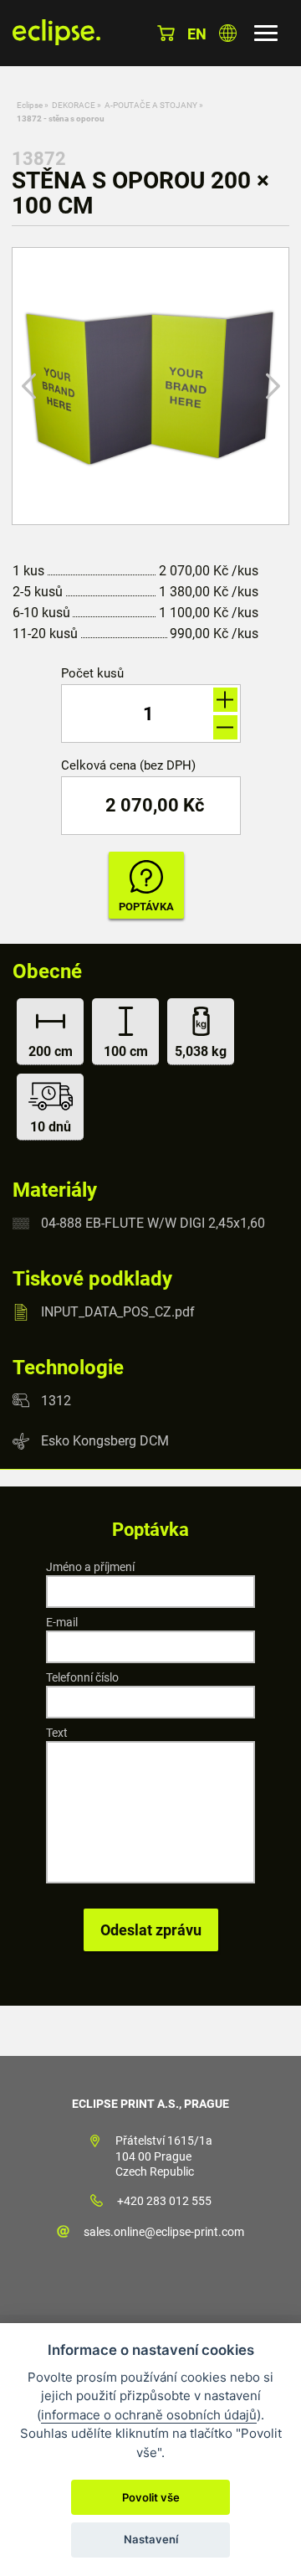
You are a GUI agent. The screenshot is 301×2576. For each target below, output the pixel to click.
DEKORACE (74, 105)
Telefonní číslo (82, 1677)
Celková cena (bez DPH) (128, 766)
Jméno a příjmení (90, 1567)
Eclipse (30, 105)
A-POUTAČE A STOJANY (151, 105)
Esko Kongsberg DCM (105, 1441)
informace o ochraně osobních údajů (149, 2415)
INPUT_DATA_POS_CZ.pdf (118, 1312)
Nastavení (151, 2539)
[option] (150, 386)
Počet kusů (92, 674)
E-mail (62, 1622)
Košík (166, 33)
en (197, 34)
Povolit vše (151, 2497)
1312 (56, 1400)
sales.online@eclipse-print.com (164, 2232)
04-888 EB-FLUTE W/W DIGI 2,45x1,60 (153, 1223)
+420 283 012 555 (164, 2201)
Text (57, 1733)
